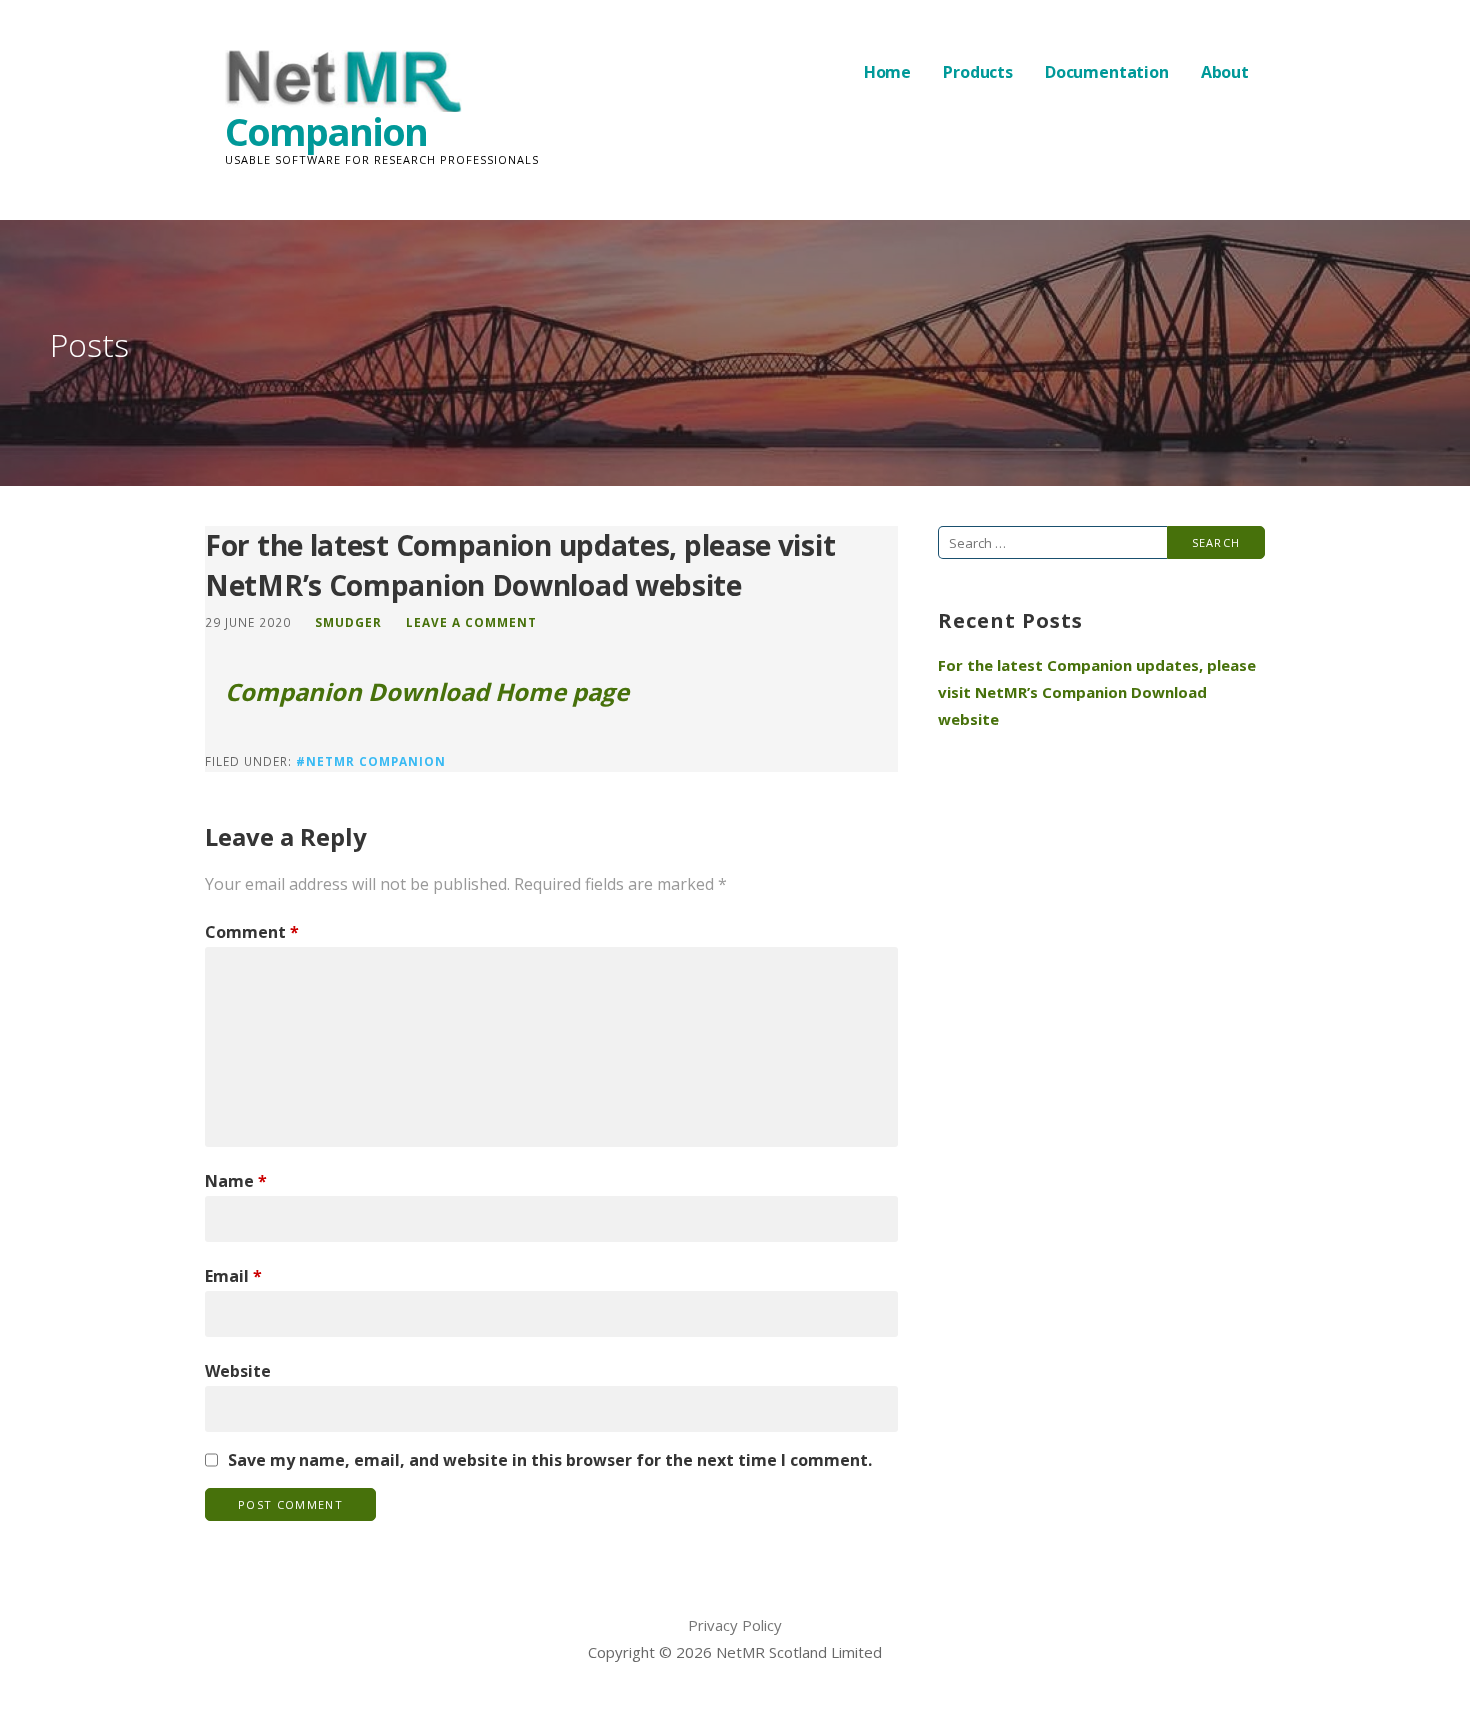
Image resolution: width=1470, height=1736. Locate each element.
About (1225, 72)
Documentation (1107, 72)
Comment (252, 932)
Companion (326, 131)
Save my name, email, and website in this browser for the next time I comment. (550, 1460)
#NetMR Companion (371, 761)
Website (238, 1371)
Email (233, 1276)
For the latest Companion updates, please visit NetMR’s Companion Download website (1097, 692)
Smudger (348, 622)
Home (887, 72)
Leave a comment (471, 622)
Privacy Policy (735, 1625)
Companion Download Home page (427, 691)
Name (236, 1181)
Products (978, 72)
